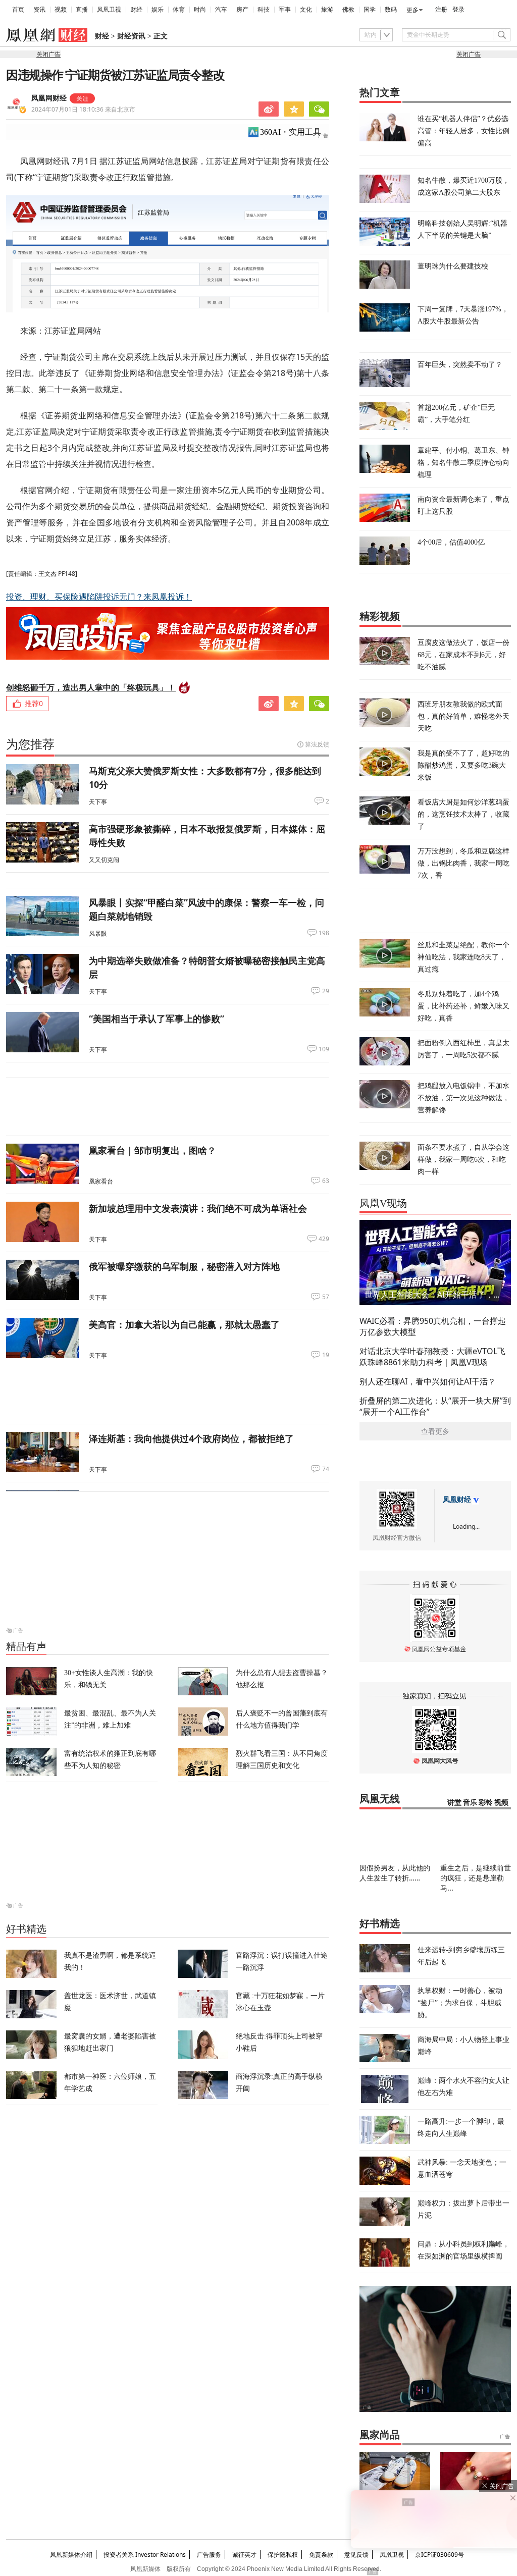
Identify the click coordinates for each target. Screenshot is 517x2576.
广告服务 (209, 2555)
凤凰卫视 (109, 10)
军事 (285, 10)
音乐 (470, 1803)
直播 (82, 10)
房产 (242, 10)
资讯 (39, 10)
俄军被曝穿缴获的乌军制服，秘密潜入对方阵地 (184, 1266)
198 (324, 933)
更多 (412, 10)
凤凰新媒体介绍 (71, 2555)
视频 (61, 10)
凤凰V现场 (383, 1203)
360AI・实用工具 (291, 132)
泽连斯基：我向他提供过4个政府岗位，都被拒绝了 (191, 1438)
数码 (391, 10)
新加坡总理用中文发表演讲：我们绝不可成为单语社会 (198, 1208)
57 (326, 1297)
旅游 (327, 10)
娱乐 (158, 10)
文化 (306, 10)
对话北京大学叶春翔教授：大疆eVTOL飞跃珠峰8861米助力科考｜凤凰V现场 (432, 1357)
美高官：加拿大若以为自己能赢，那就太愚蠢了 (184, 1324)
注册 (441, 10)
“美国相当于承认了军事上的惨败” (157, 1018)
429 (324, 1239)
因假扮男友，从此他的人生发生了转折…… (395, 1873)
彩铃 (486, 1803)
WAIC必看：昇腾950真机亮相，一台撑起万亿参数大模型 (433, 1326)
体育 (179, 10)
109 (324, 1049)
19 (326, 1355)
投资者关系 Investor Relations (145, 2555)
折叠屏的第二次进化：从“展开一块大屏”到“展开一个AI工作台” (435, 1406)
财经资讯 (131, 36)
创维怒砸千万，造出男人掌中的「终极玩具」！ (91, 687)
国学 (370, 10)
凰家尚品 (380, 2435)
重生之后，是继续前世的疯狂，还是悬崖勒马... (476, 1878)
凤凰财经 (457, 1500)
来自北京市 (83, 109)
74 (326, 1469)
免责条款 (321, 2555)
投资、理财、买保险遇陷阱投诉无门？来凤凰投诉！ (99, 597)
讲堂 (454, 1803)
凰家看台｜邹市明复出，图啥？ (152, 1150)
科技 (264, 10)
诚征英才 (244, 2555)
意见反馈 (356, 2555)
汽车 (221, 10)
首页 (18, 10)
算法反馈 (317, 744)
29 (326, 991)
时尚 (200, 10)
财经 (136, 10)
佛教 (348, 10)
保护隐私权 (283, 2555)
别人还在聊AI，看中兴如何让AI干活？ (428, 1381)
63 (326, 1181)
